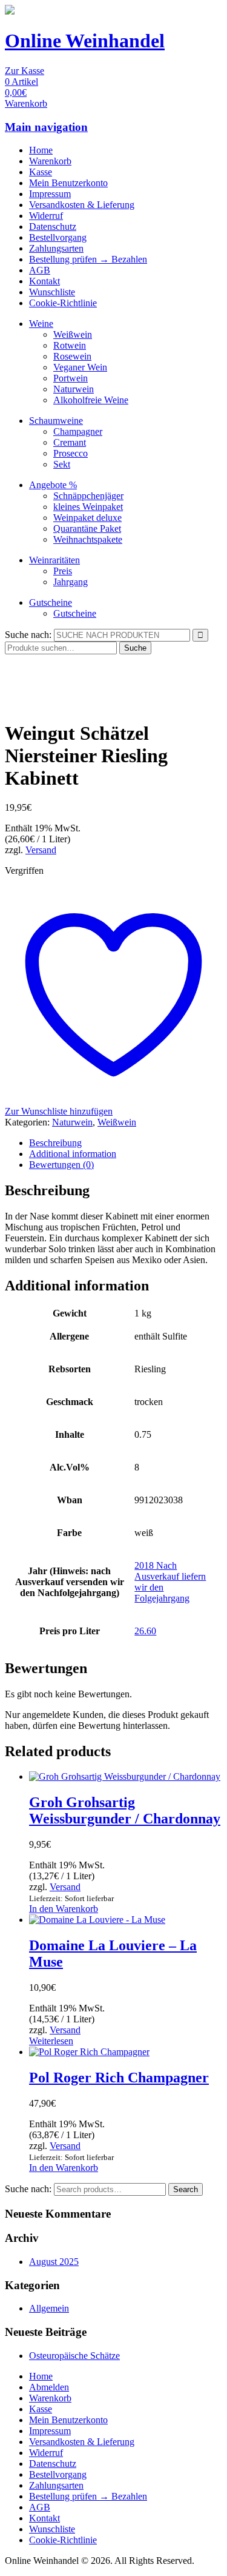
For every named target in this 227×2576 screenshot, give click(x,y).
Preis (63, 571)
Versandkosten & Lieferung (82, 205)
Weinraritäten (54, 560)
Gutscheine (51, 602)
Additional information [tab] (73, 1154)
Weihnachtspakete (88, 539)
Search (186, 2189)
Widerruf (46, 216)
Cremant (70, 442)
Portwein (71, 378)
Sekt (62, 464)
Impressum (50, 194)
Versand (41, 850)
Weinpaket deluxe (87, 518)
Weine (41, 324)
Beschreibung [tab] (55, 1143)
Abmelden (49, 2387)
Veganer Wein (80, 367)
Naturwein (74, 389)
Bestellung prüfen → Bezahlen (88, 259)
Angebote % (53, 485)
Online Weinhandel (85, 41)
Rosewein (72, 356)
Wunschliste (52, 292)
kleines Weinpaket (88, 507)
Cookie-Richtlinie (63, 303)
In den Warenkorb (64, 1909)
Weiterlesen (51, 2041)
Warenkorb (50, 161)
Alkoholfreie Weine (91, 400)
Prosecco (71, 453)
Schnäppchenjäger (88, 496)
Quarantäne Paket (87, 528)
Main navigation (46, 127)
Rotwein (70, 345)
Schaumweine (56, 421)
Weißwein (73, 334)
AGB (40, 270)
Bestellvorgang (58, 237)
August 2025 (54, 2262)
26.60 (145, 1631)
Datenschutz (53, 226)
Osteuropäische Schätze (74, 2356)
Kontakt (44, 281)
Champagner (78, 431)
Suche (135, 648)
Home (41, 150)
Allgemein (49, 2308)
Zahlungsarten (56, 248)
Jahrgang (71, 582)
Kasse (41, 172)
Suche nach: (28, 635)
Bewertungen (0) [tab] (61, 1165)
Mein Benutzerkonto (68, 183)
